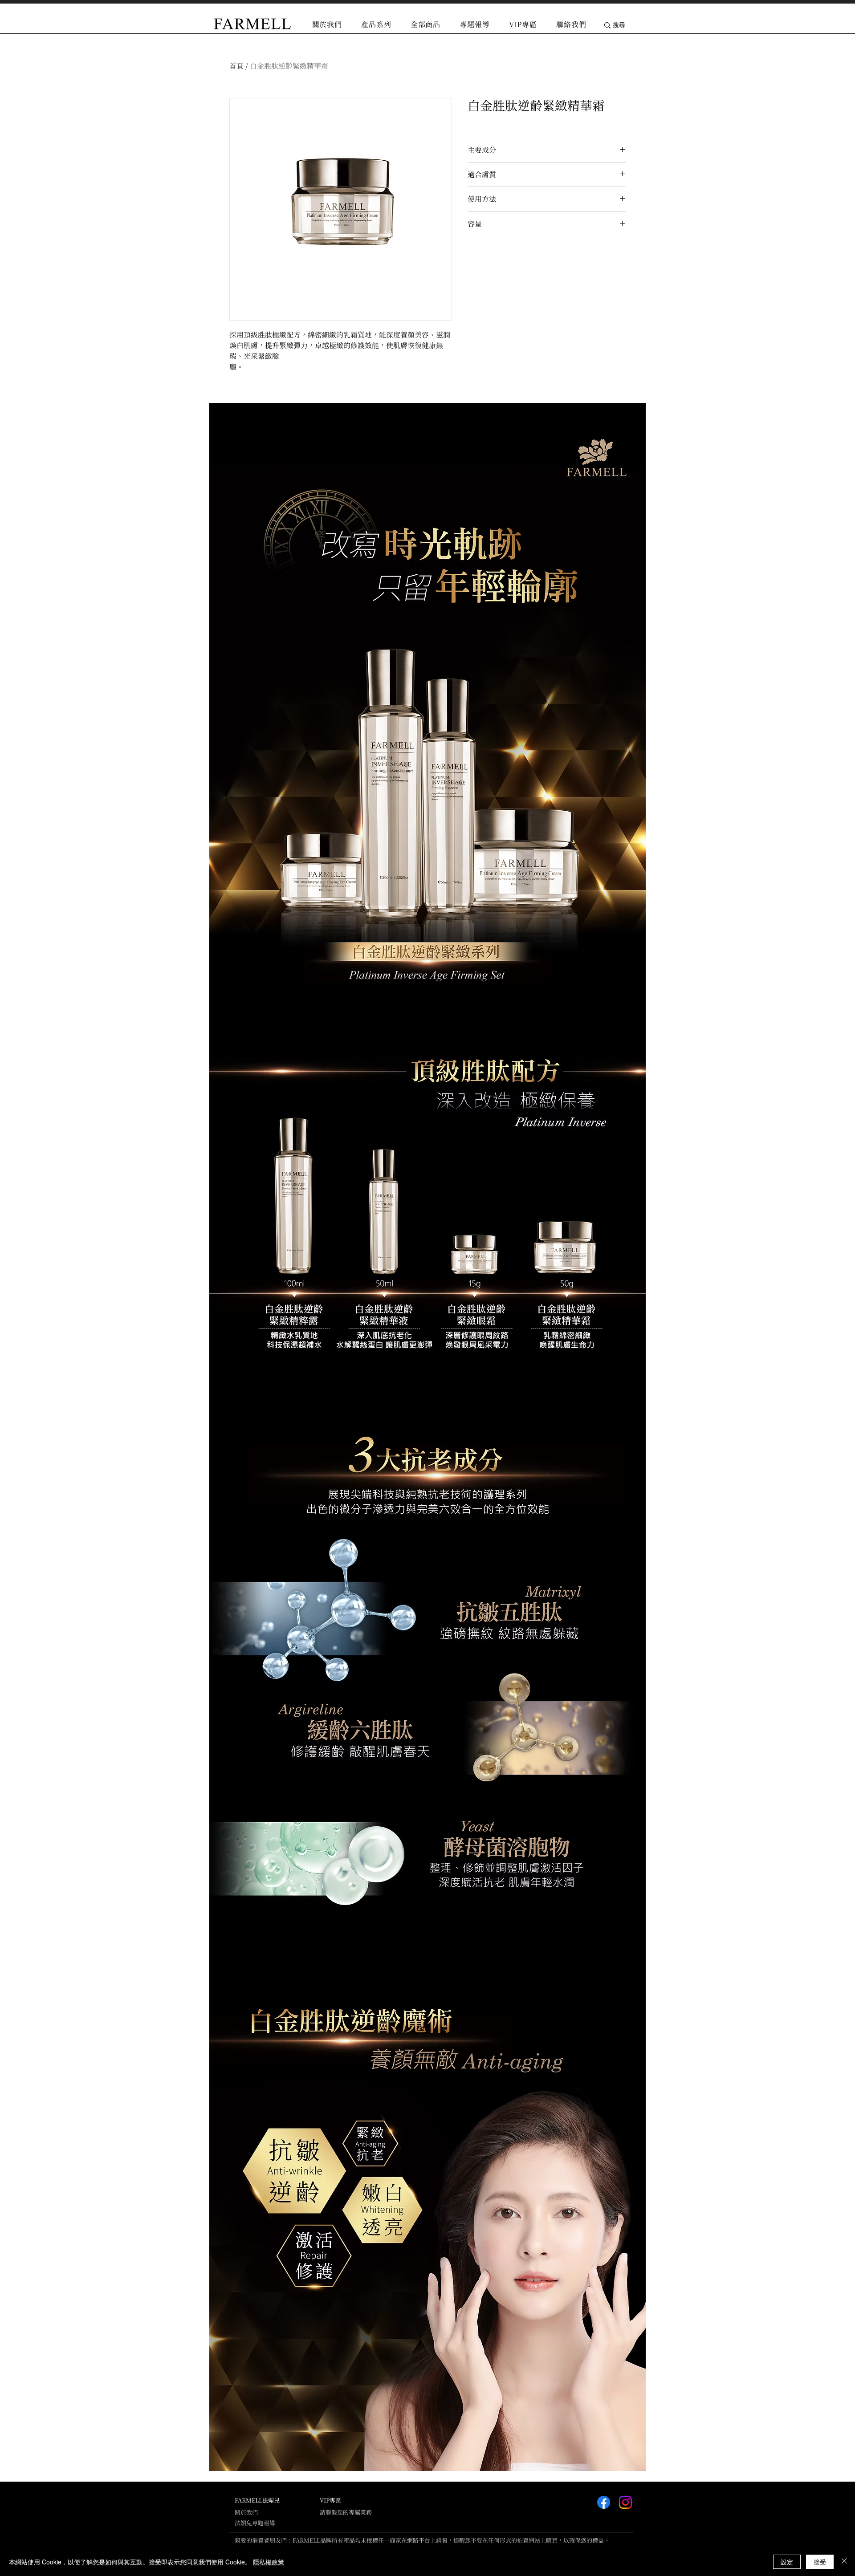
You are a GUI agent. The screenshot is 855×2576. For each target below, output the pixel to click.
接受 (820, 2562)
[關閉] (844, 2562)
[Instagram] (625, 2502)
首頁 (236, 66)
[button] (377, 24)
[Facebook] (604, 2502)
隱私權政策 (269, 2562)
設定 (787, 2562)
